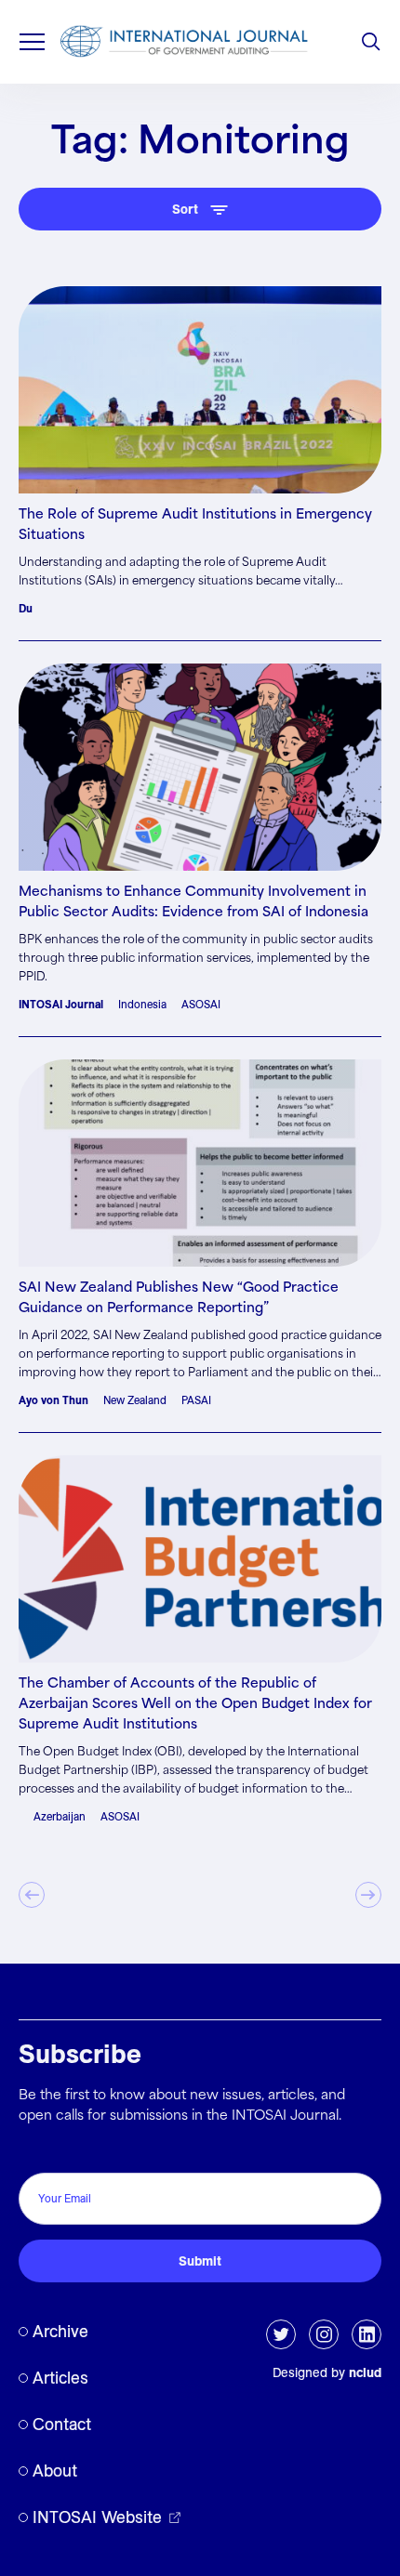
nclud (365, 2372)
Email (40, 2153)
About (55, 2471)
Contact (62, 2424)
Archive (60, 2331)
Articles (60, 2378)
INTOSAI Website (97, 2517)
